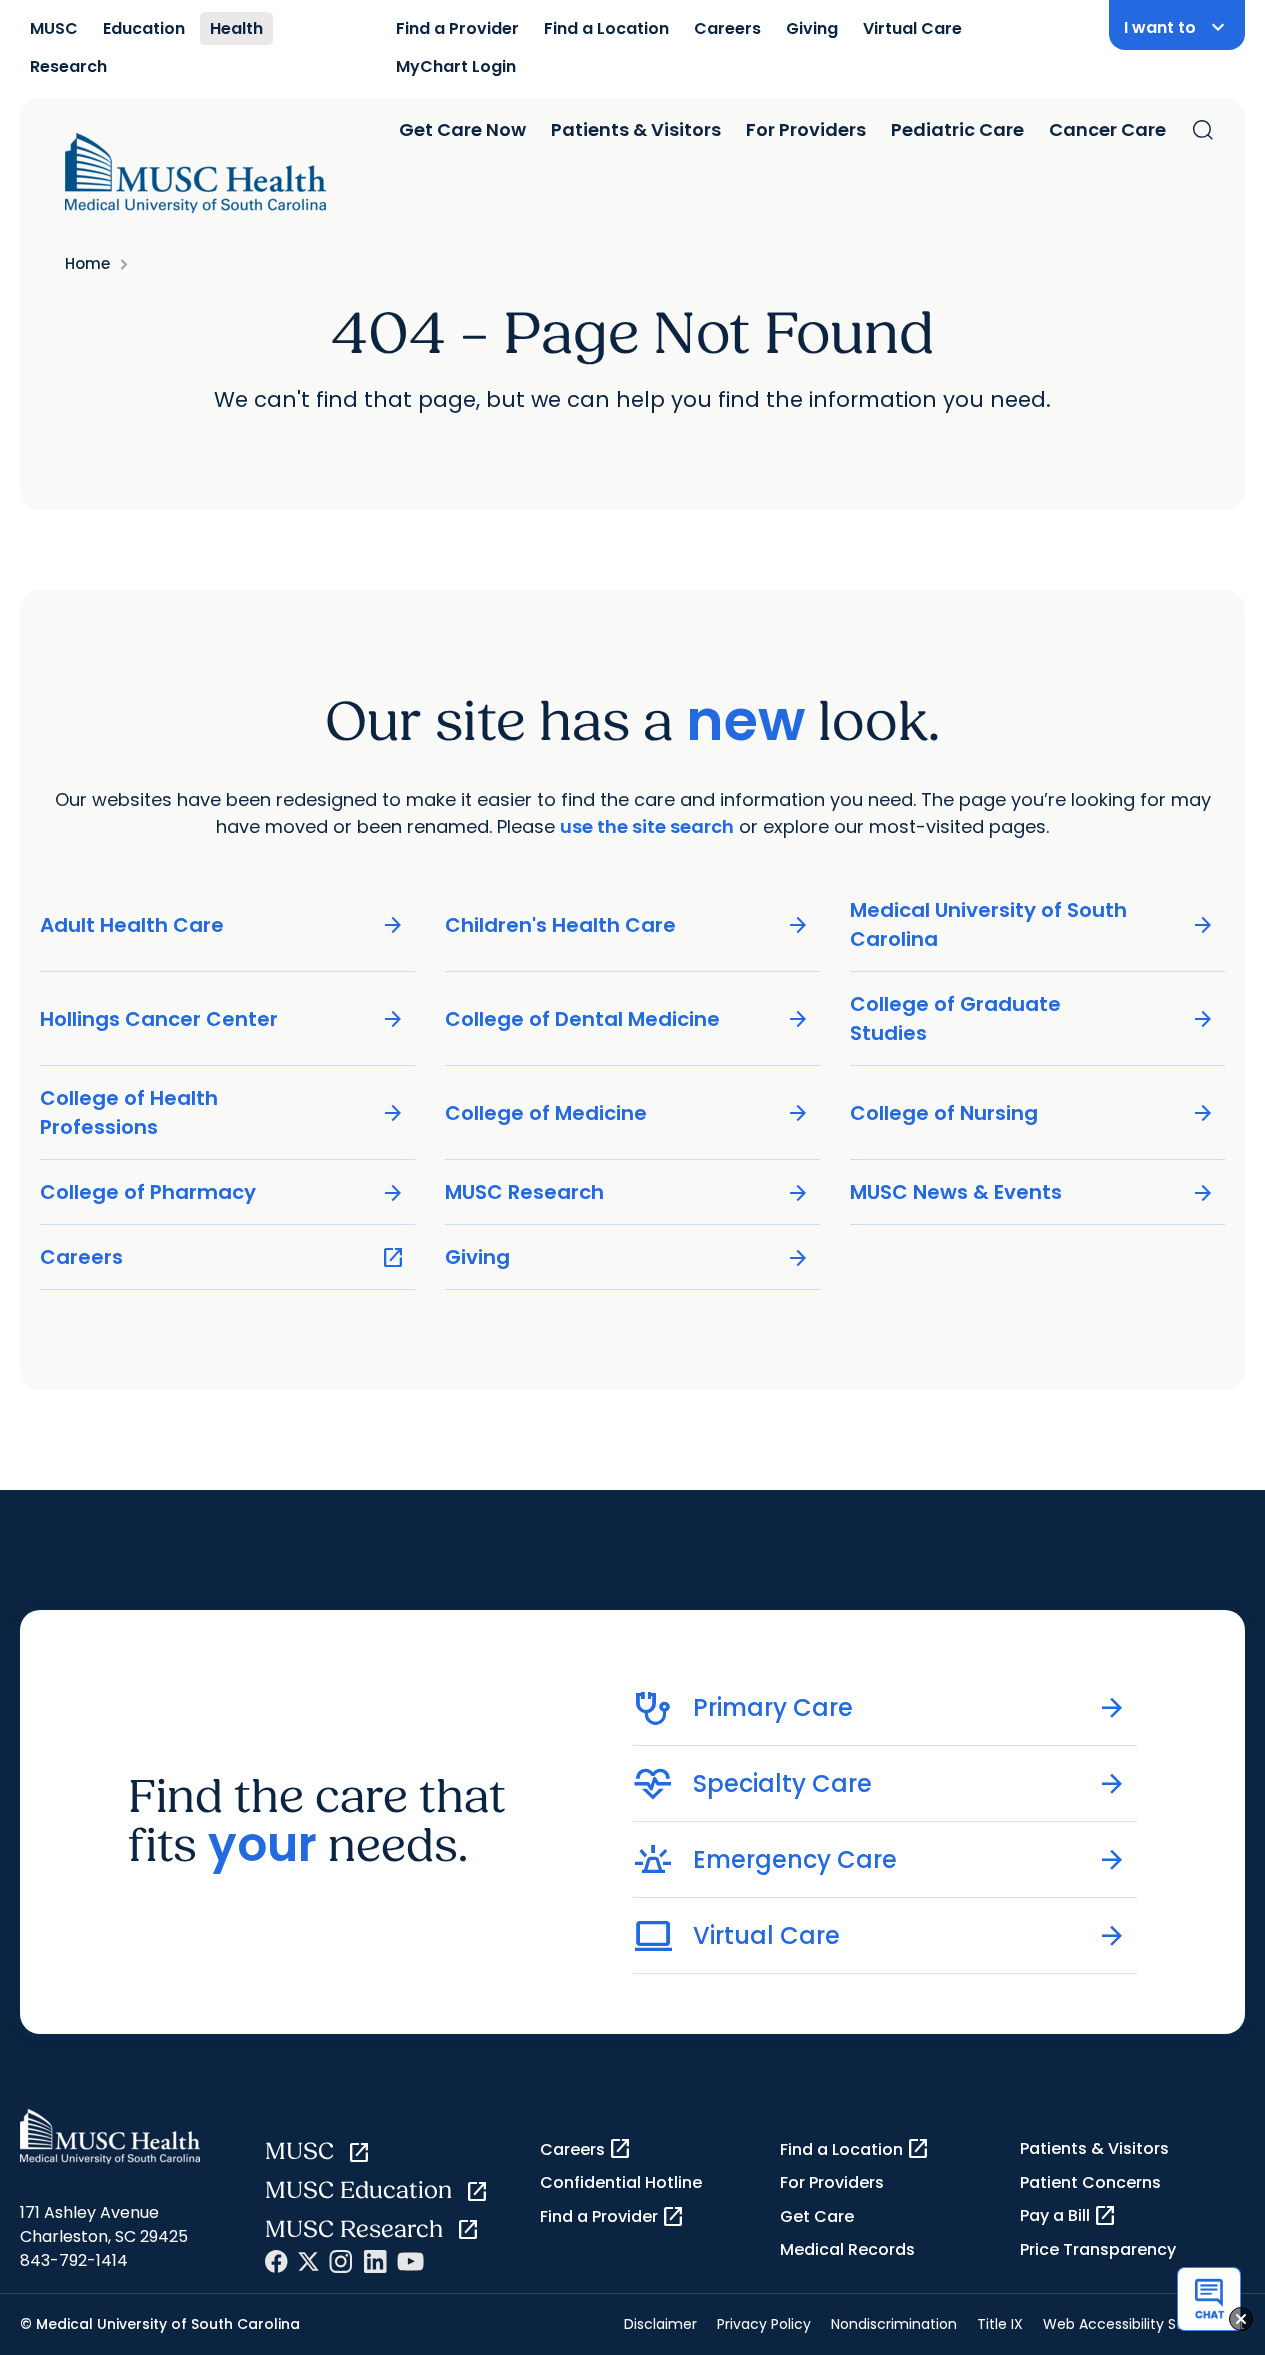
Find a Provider (457, 28)
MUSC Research (627, 1192)
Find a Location (606, 28)
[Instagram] (341, 2261)
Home (87, 263)
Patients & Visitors (636, 129)
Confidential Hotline (621, 2182)
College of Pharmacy (222, 1192)
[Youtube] (410, 2261)
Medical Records (847, 2249)
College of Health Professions (222, 1112)
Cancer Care (1107, 129)
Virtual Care (912, 28)
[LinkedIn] (375, 2261)
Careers (727, 28)
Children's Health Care (627, 925)
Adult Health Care (222, 925)
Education (144, 28)
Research (68, 66)
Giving (812, 28)
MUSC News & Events (1032, 1192)
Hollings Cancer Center (222, 1019)
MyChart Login (456, 66)
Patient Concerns (1090, 2182)
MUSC (54, 28)
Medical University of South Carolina (1032, 924)
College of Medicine (627, 1113)
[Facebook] (276, 2261)
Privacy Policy (764, 2324)
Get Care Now (462, 129)
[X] (308, 2261)
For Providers (806, 129)
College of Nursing (1032, 1113)
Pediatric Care (957, 129)
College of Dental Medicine (627, 1019)
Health (236, 28)
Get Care (817, 2216)
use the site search (647, 826)
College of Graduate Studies (1032, 1018)
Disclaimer (660, 2324)
